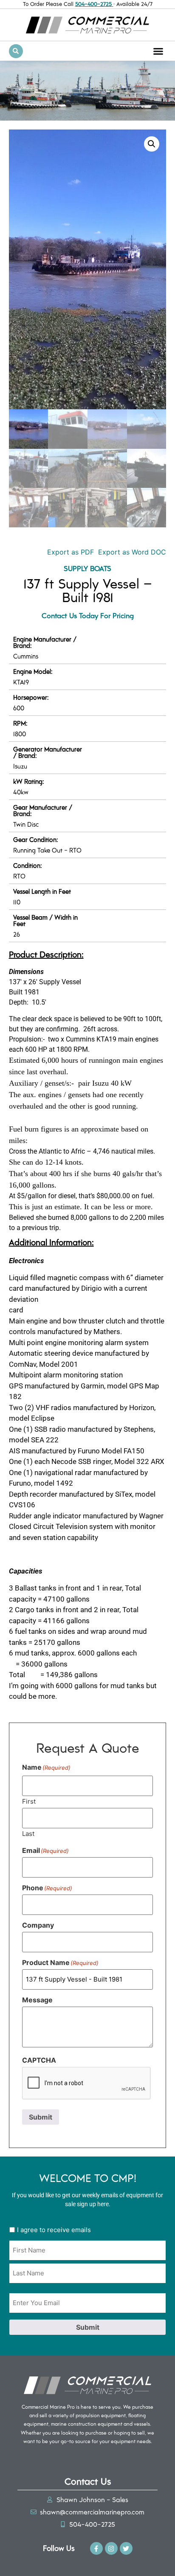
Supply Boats (87, 568)
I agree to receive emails (54, 2230)
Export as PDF (69, 552)
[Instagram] (111, 2548)
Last (28, 1833)
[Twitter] (126, 2548)
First (29, 1801)
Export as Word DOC (132, 552)
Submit (41, 2117)
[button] (158, 51)
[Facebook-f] (96, 2548)
